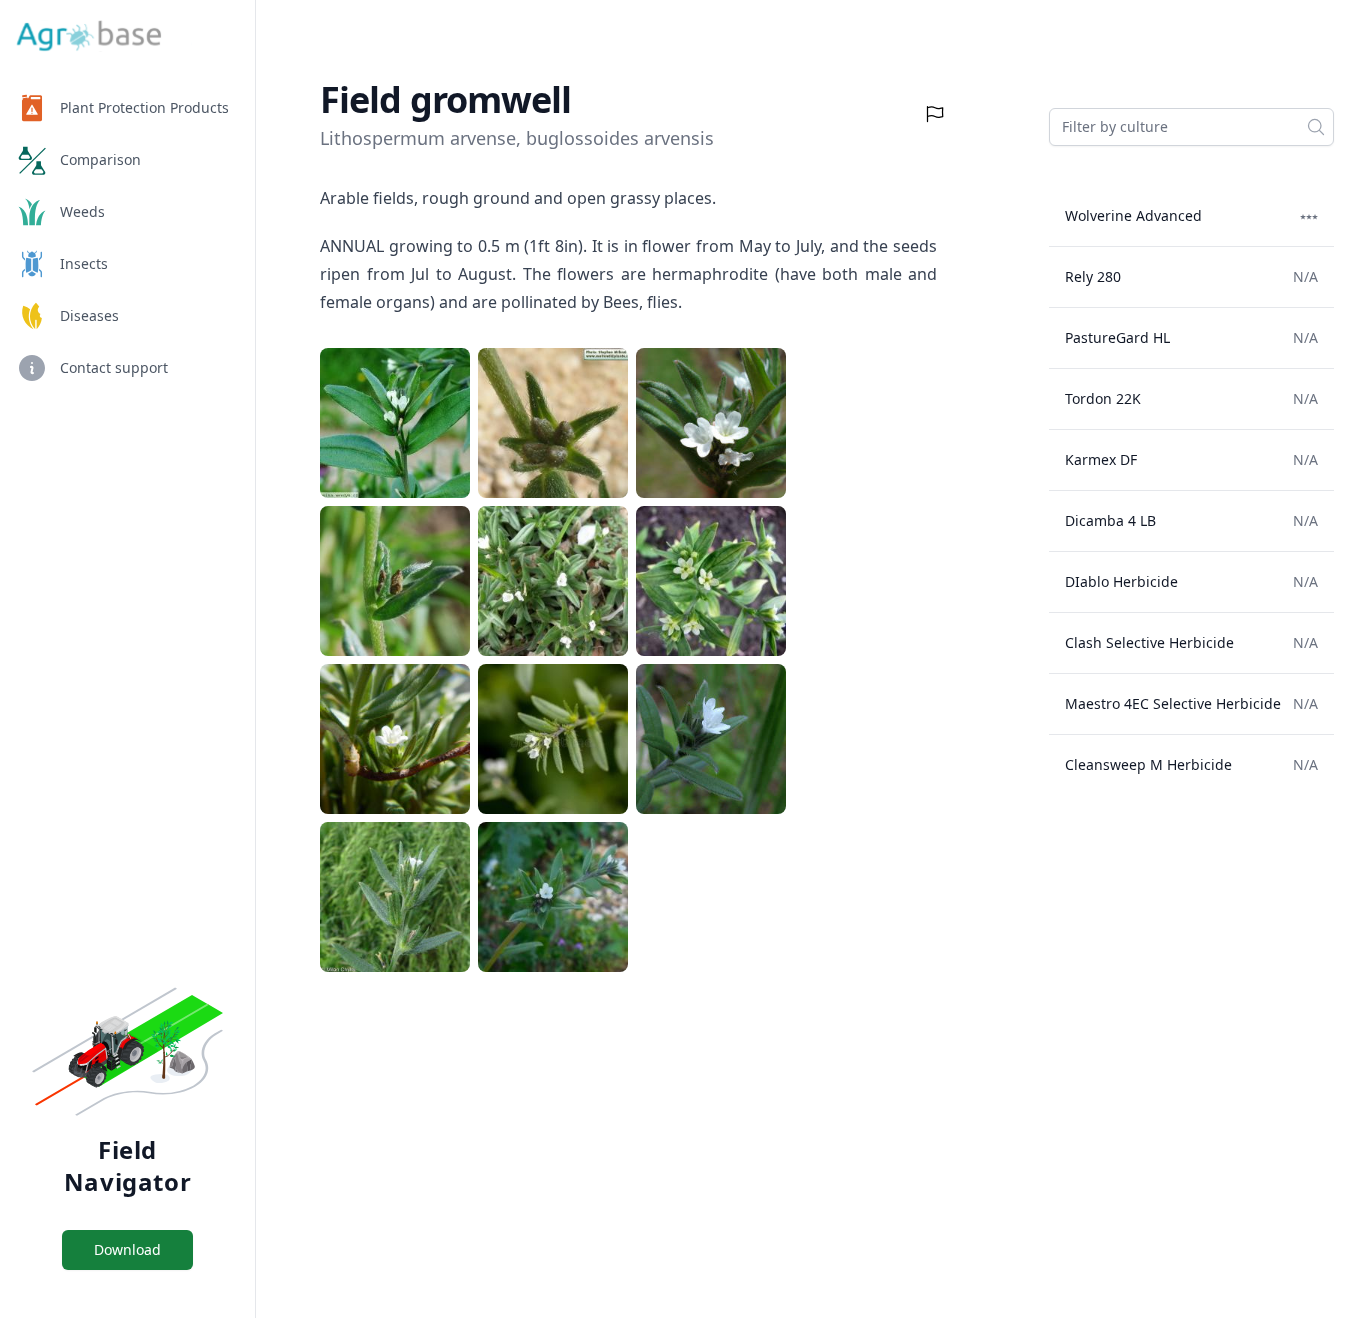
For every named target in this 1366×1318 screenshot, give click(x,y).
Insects (84, 263)
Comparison (100, 159)
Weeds (82, 211)
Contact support (114, 367)
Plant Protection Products (144, 107)
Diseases (89, 315)
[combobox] (1191, 127)
